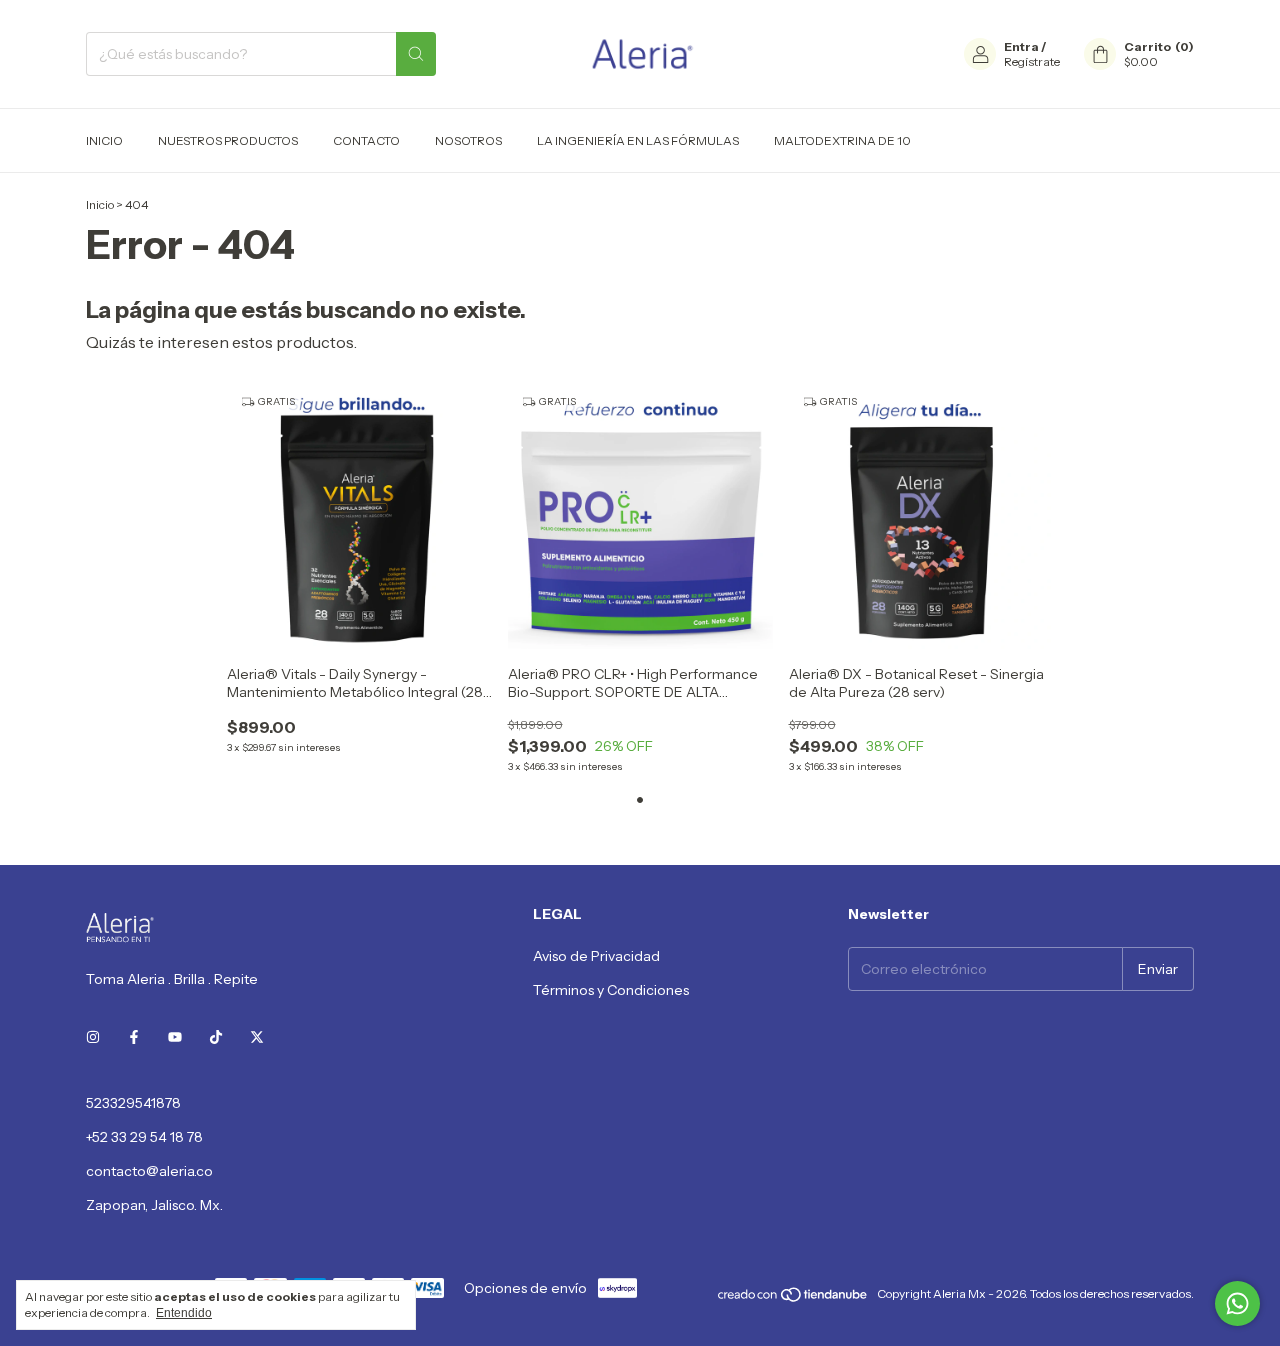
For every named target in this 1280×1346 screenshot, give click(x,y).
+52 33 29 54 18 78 (144, 1137)
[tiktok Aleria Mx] (216, 1037)
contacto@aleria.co (149, 1171)
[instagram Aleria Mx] (93, 1037)
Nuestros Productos (228, 140)
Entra (1021, 46)
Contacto (366, 140)
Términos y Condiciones (611, 990)
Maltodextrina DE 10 (842, 140)
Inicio (104, 140)
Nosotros (468, 140)
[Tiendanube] (793, 1298)
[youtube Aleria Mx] (175, 1037)
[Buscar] (416, 54)
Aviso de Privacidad (596, 956)
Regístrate (1032, 61)
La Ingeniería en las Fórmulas (638, 140)
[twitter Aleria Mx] (257, 1037)
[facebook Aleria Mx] (134, 1037)
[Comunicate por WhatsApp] (1237, 1303)
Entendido (184, 1313)
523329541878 (133, 1103)
